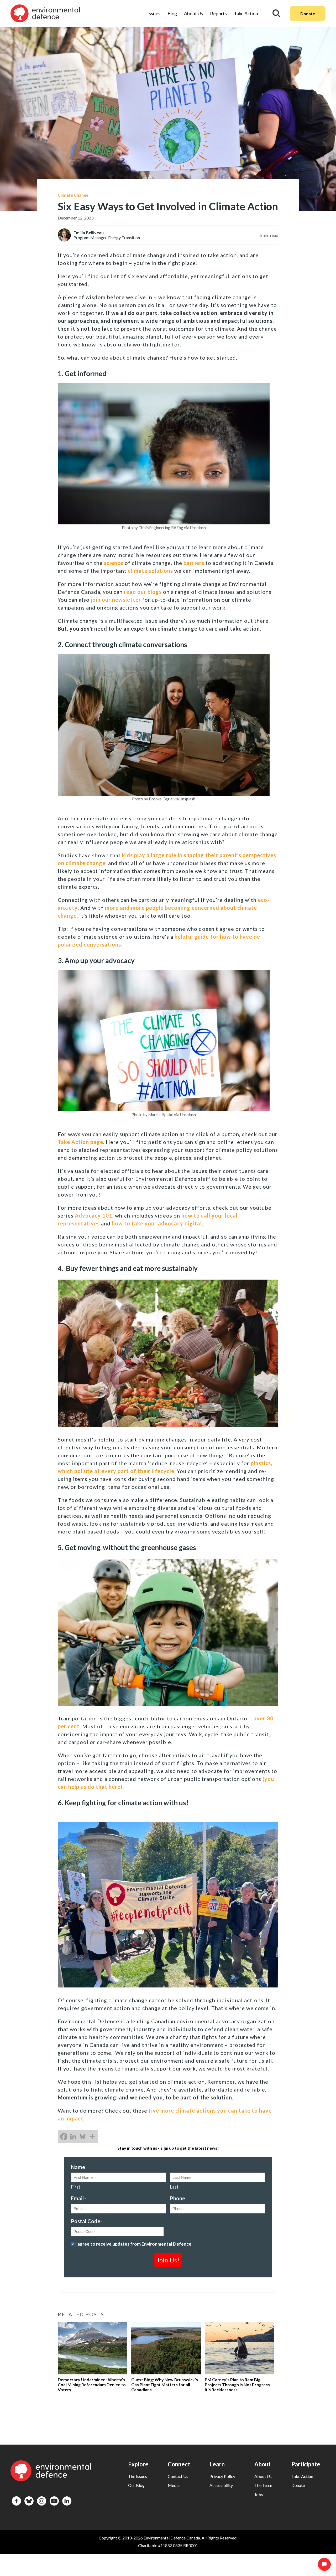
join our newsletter (115, 600)
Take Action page (80, 1142)
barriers (195, 563)
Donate (308, 14)
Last (174, 2187)
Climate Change (73, 195)
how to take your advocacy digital (157, 1223)
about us (263, 2476)
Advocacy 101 (94, 1215)
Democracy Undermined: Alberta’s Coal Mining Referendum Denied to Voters (92, 2385)
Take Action (246, 13)
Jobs (259, 2494)
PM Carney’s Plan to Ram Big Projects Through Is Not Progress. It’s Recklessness (238, 2385)
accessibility (221, 2485)
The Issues (138, 2476)
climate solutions (150, 571)
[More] (92, 2137)
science (114, 563)
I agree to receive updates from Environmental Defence (133, 2244)
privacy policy (222, 2476)
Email (78, 2198)
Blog (172, 13)
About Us (193, 13)
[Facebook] (64, 2137)
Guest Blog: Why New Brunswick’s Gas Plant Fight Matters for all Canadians (165, 2385)
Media (174, 2485)
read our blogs (143, 592)
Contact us (178, 2476)
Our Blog (136, 2485)
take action (302, 2476)
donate (298, 2485)
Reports (218, 13)
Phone (177, 2198)
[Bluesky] (83, 2137)
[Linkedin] (73, 2137)
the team (263, 2485)
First (76, 2187)
